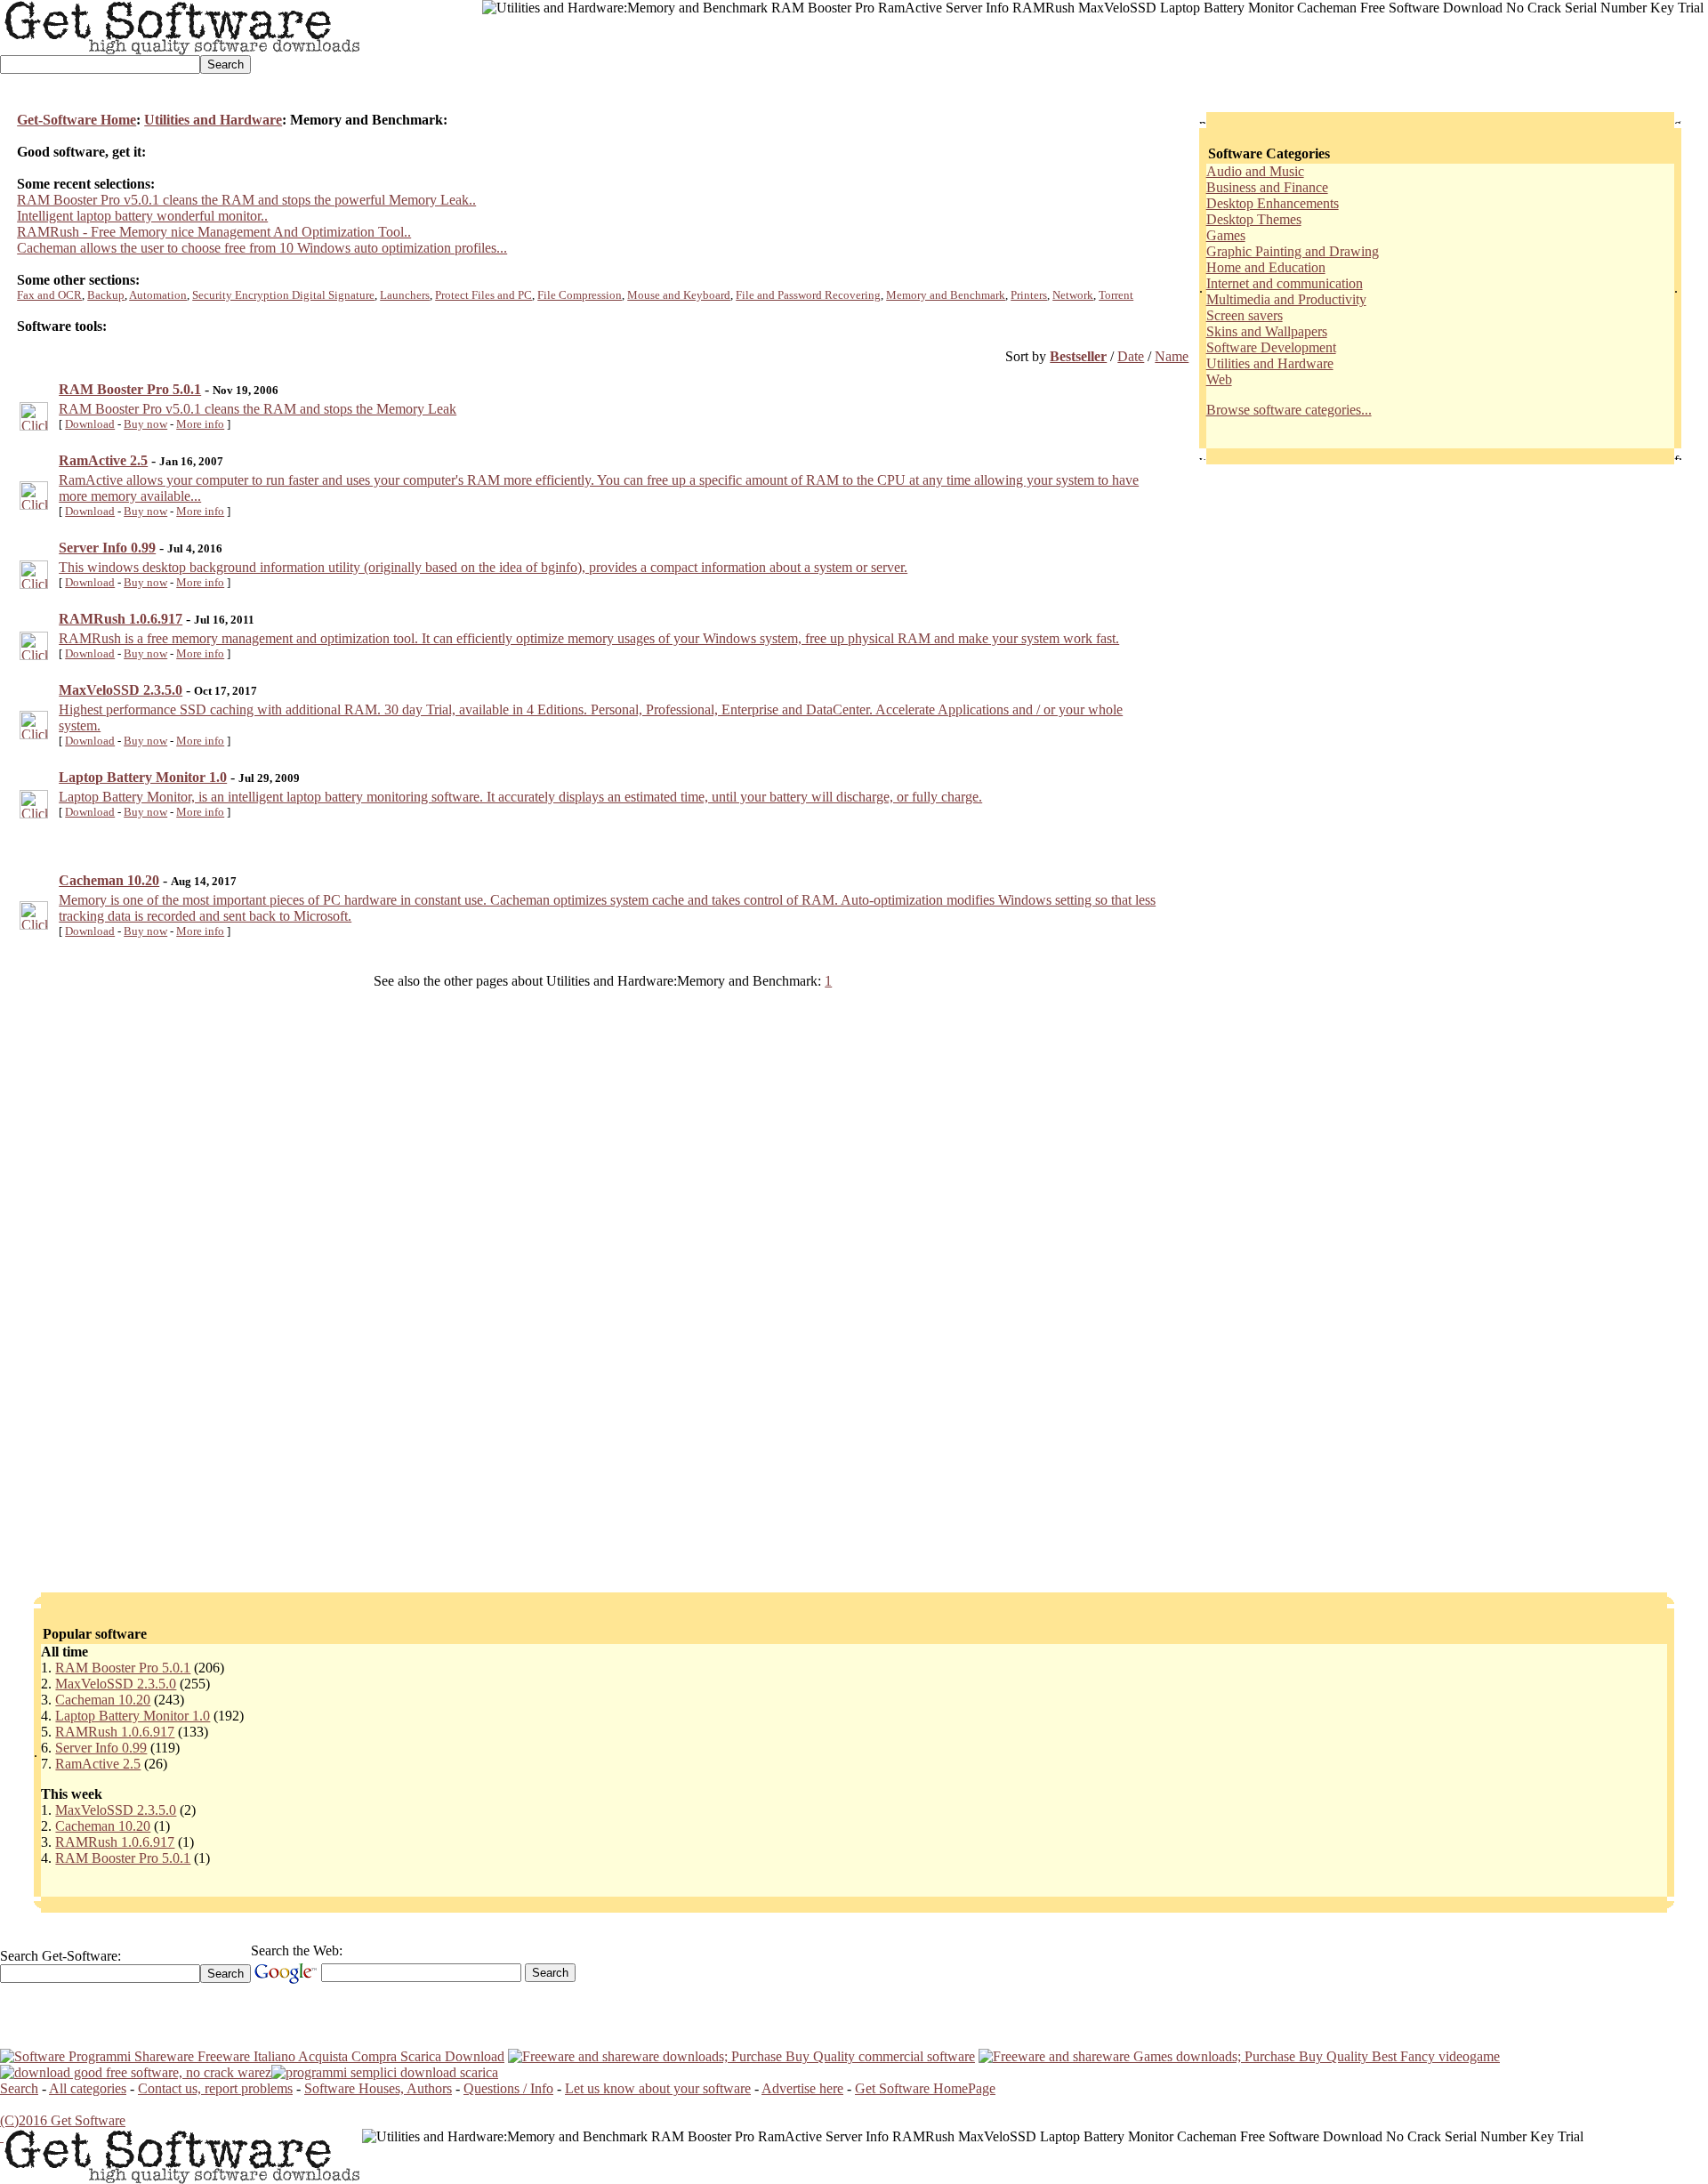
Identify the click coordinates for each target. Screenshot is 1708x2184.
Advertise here (802, 2088)
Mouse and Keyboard (679, 295)
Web (1219, 379)
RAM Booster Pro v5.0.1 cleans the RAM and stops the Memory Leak (258, 409)
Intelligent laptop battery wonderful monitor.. (142, 216)
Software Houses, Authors (378, 2088)
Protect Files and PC (483, 295)
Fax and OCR (49, 295)
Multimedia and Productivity (1286, 299)
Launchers (405, 295)
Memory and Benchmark (946, 295)
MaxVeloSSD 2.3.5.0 (116, 1684)
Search (19, 2088)
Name (1172, 356)
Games (1226, 235)
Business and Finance (1267, 187)
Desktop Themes (1254, 219)
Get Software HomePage (925, 2088)
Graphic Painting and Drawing (1293, 251)
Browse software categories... (1289, 410)
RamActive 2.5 (98, 1764)
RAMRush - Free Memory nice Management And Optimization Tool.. (214, 232)
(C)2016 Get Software (63, 2120)
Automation (158, 295)
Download (90, 424)
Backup (106, 295)
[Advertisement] (806, 56)
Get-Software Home (77, 120)
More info (200, 424)
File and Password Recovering (808, 295)
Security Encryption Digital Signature (283, 295)
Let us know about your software (658, 2088)
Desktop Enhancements (1273, 203)
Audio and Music (1255, 171)
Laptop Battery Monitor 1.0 (133, 1716)
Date (1131, 356)
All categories (88, 2088)
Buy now (145, 424)
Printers (1029, 295)
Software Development (1271, 347)
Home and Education (1266, 267)
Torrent (1116, 295)
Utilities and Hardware (213, 120)
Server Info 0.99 (101, 1748)
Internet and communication (1285, 283)
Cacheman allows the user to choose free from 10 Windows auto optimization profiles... (262, 248)
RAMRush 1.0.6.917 (115, 1732)
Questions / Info (508, 2088)
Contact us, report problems (215, 2088)
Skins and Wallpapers (1267, 331)
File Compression (580, 295)
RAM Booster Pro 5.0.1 (123, 1668)
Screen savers (1245, 315)
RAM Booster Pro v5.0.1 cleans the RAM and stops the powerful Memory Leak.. (246, 200)
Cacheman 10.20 (103, 1700)
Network (1073, 295)
